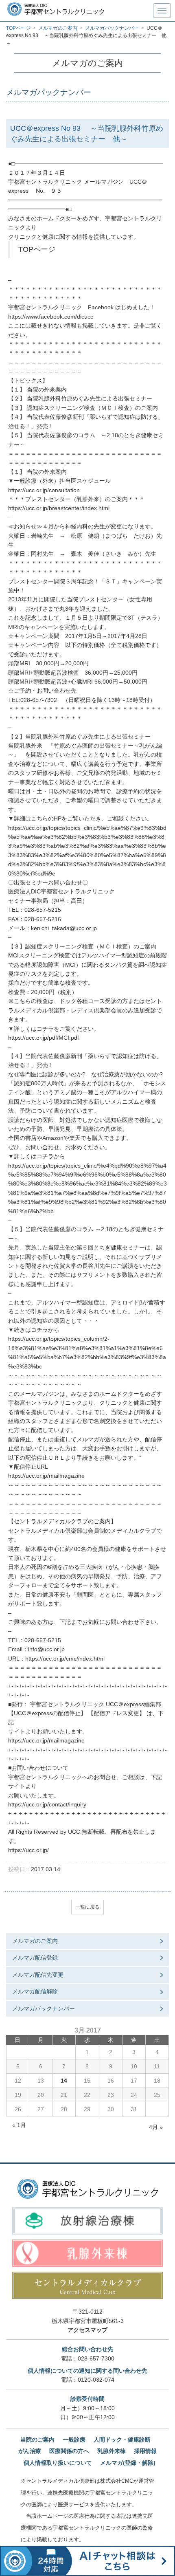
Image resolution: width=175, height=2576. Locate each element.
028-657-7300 (96, 2358)
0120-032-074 (96, 2380)
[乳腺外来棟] (87, 2253)
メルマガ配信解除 (35, 1991)
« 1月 (19, 2125)
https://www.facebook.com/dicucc (51, 317)
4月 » (156, 2127)
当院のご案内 (37, 2440)
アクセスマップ (87, 2330)
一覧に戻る (87, 1907)
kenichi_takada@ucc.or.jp (64, 928)
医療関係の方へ (69, 2451)
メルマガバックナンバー (44, 2008)
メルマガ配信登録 (35, 1958)
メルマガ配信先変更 (38, 1975)
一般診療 (74, 2440)
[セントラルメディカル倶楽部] (87, 2285)
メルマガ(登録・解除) (128, 2463)
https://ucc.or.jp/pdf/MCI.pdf (44, 1038)
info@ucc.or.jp (46, 1649)
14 (64, 2081)
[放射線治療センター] (87, 2221)
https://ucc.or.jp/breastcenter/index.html (59, 508)
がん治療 (30, 2451)
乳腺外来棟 (112, 2451)
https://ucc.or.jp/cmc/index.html (65, 1659)
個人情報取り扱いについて (58, 2463)
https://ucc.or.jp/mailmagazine (46, 1476)
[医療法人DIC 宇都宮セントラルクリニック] (88, 2189)
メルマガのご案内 (35, 1941)
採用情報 (145, 2451)
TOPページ (37, 249)
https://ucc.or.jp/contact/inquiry (47, 1804)
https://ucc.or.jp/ (28, 1850)
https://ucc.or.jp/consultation (44, 490)
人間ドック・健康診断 (122, 2440)
